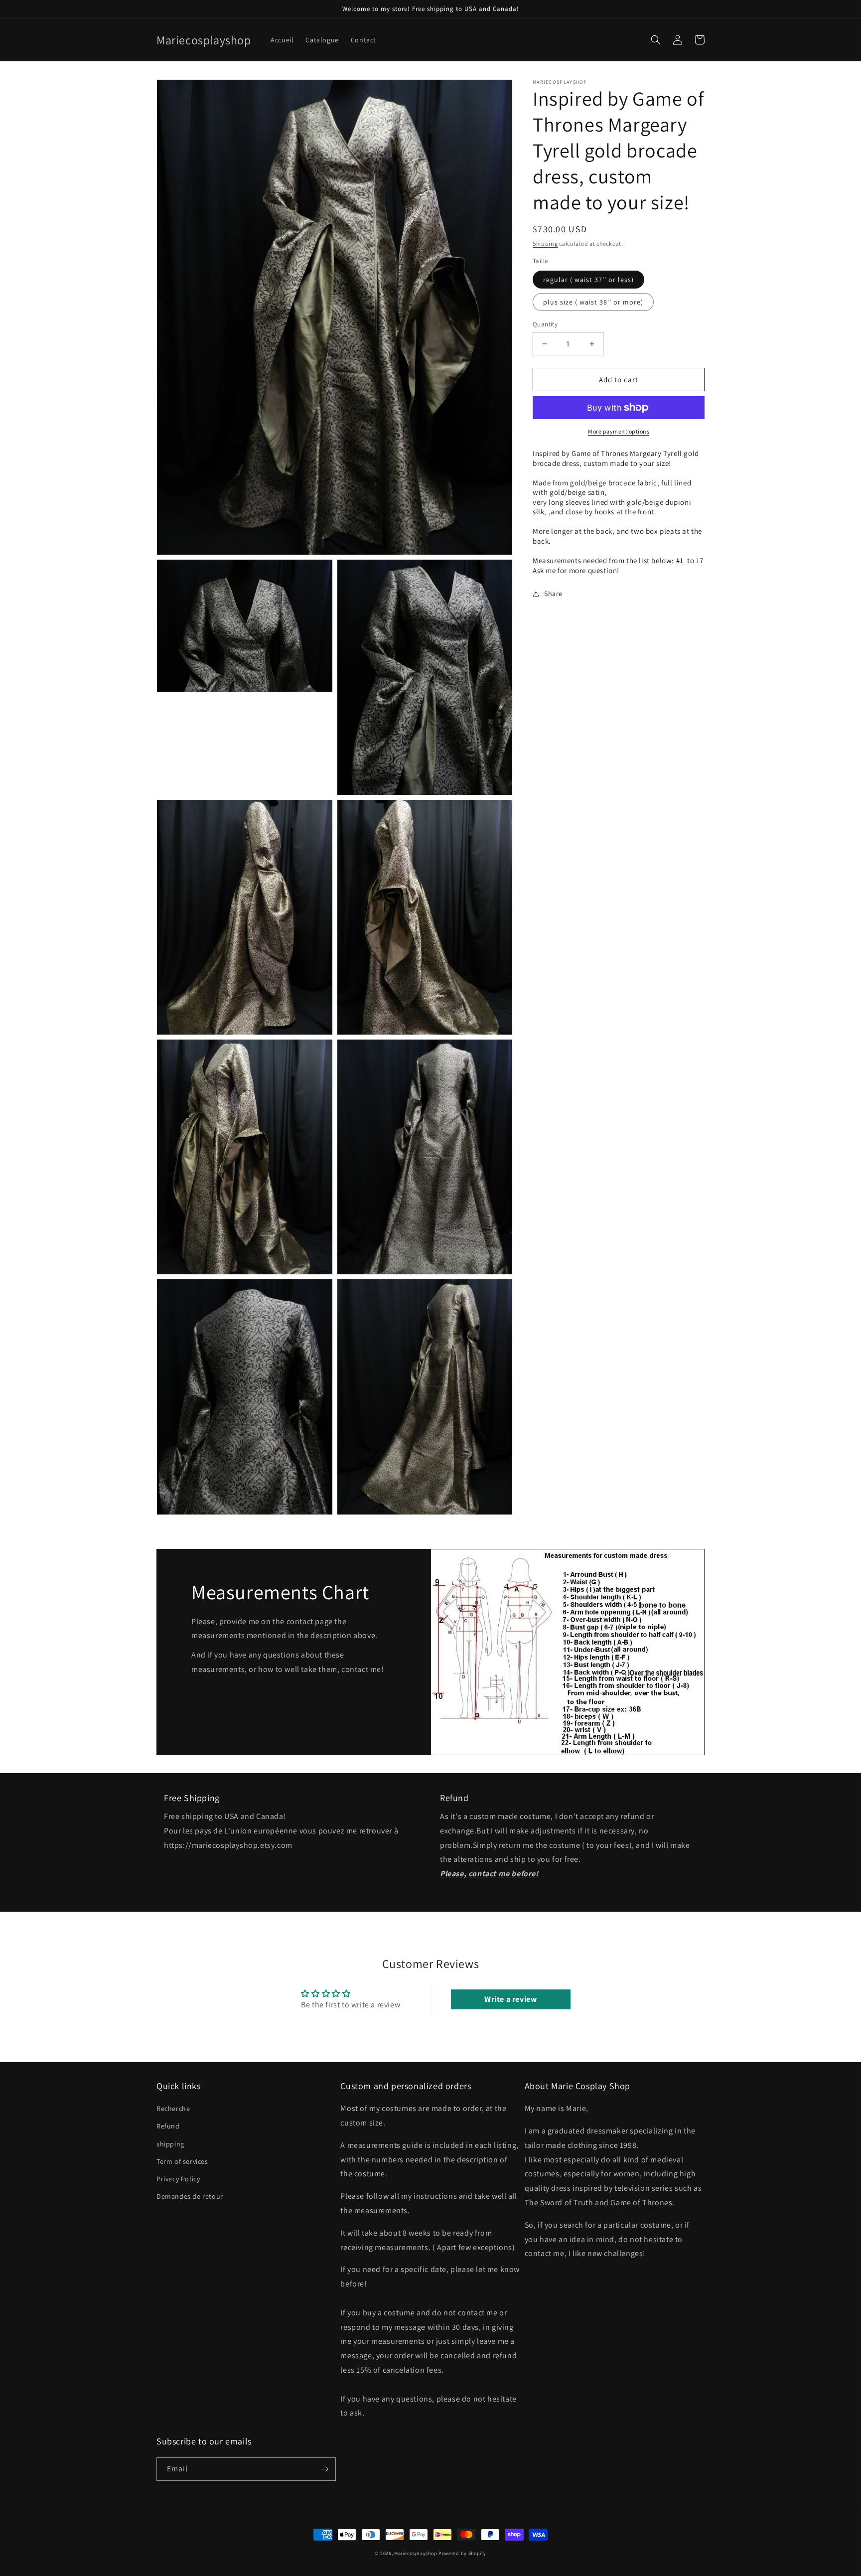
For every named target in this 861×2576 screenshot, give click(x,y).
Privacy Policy (178, 2179)
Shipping (545, 243)
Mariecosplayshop (416, 2553)
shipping (170, 2144)
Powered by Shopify (462, 2553)
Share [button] (553, 594)
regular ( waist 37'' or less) (588, 280)
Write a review (510, 1999)
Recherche (173, 2109)
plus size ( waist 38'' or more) (593, 302)
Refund (168, 2126)
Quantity (545, 324)
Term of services (182, 2161)
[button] (656, 40)
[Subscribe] (324, 2469)
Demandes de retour (190, 2196)
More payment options (619, 431)
